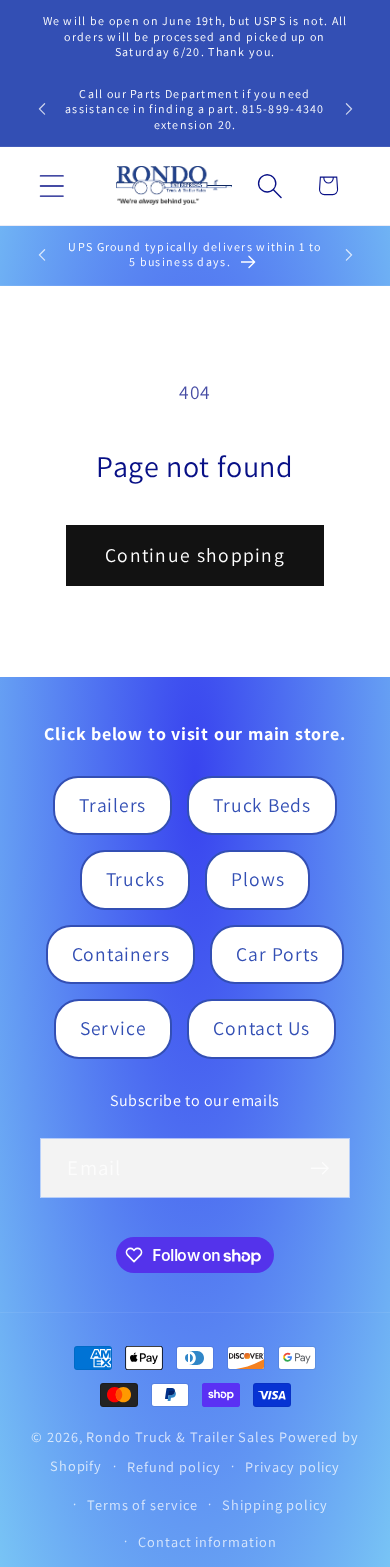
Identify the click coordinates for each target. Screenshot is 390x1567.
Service (113, 1028)
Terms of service (142, 1504)
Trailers (112, 805)
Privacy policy (292, 1466)
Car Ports (277, 954)
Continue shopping (195, 555)
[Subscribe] (320, 1168)
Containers (121, 954)
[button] (51, 185)
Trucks (135, 879)
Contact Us (261, 1028)
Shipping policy (275, 1504)
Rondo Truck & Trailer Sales (180, 1436)
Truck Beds (262, 805)
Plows (257, 879)
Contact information (207, 1541)
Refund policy (174, 1466)
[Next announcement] (349, 109)
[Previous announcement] (42, 109)
